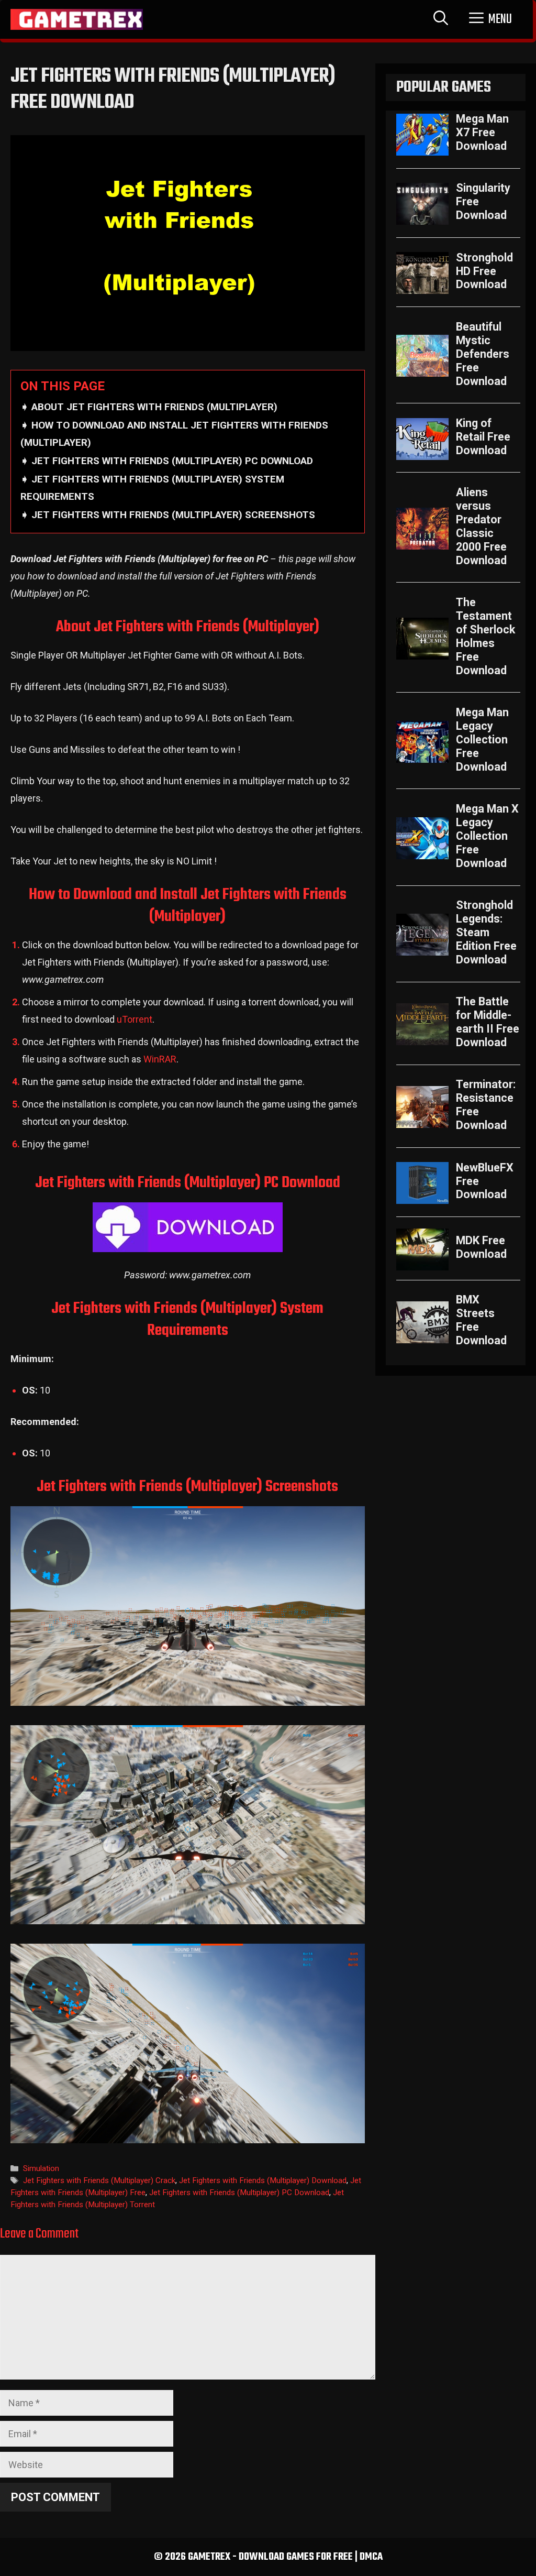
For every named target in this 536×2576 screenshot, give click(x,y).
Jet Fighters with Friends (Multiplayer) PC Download (239, 2193)
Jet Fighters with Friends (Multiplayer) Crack (99, 2180)
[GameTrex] (77, 19)
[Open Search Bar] (441, 19)
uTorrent (135, 1019)
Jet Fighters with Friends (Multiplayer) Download (263, 2180)
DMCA (371, 2557)
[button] (490, 19)
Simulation (41, 2168)
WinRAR (160, 1059)
